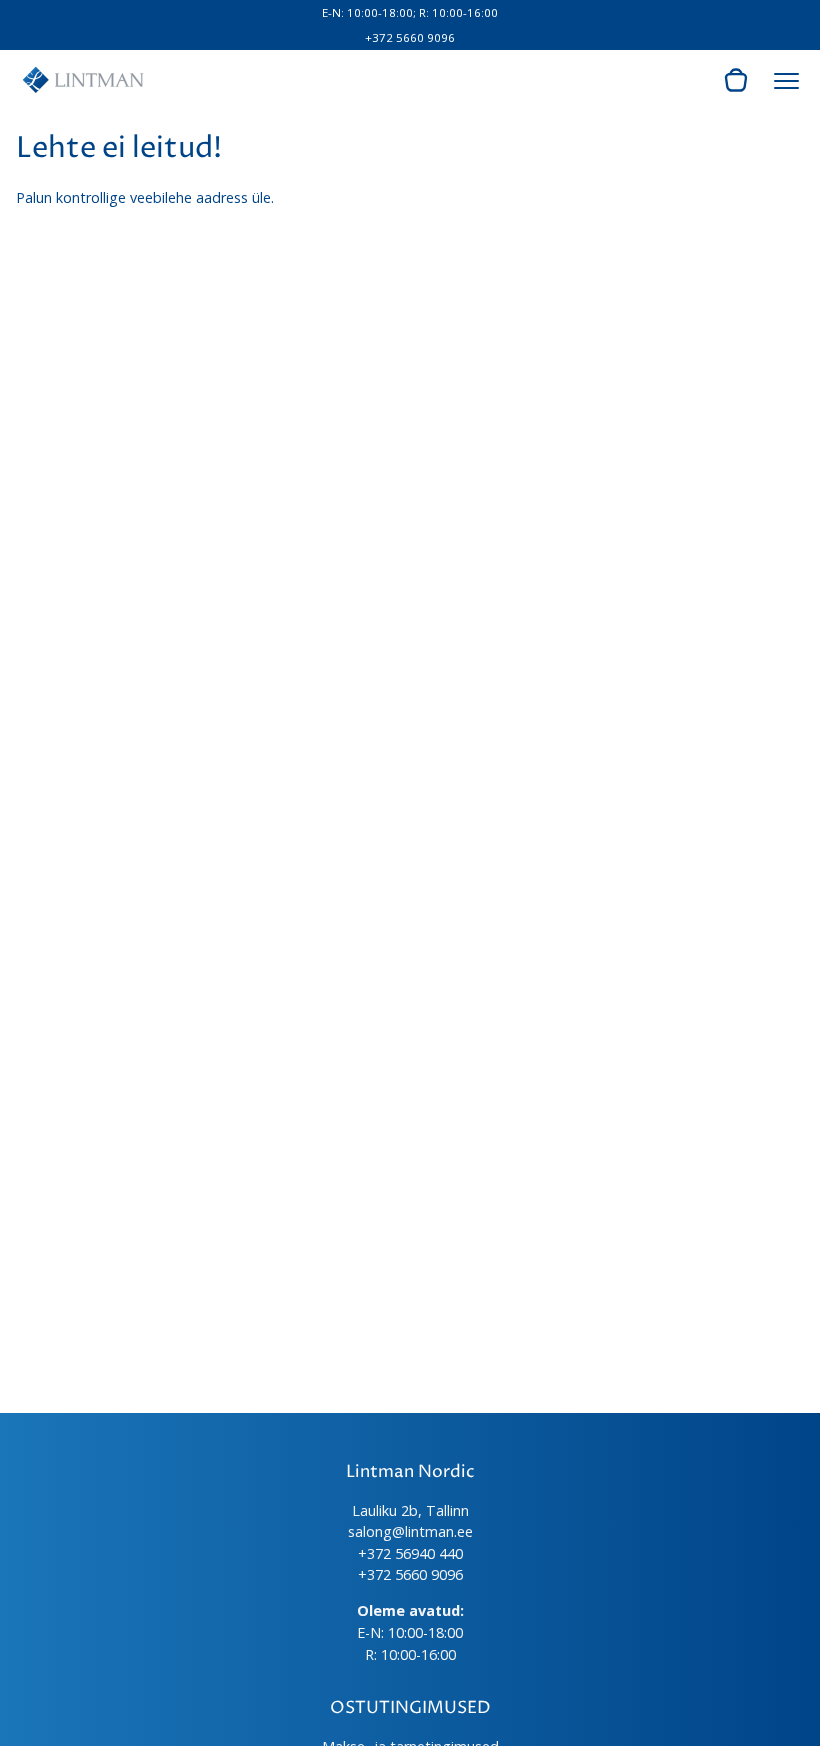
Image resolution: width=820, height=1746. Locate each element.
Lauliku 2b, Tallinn (410, 1510)
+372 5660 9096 (410, 37)
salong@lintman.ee (410, 1531)
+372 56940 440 (410, 1553)
